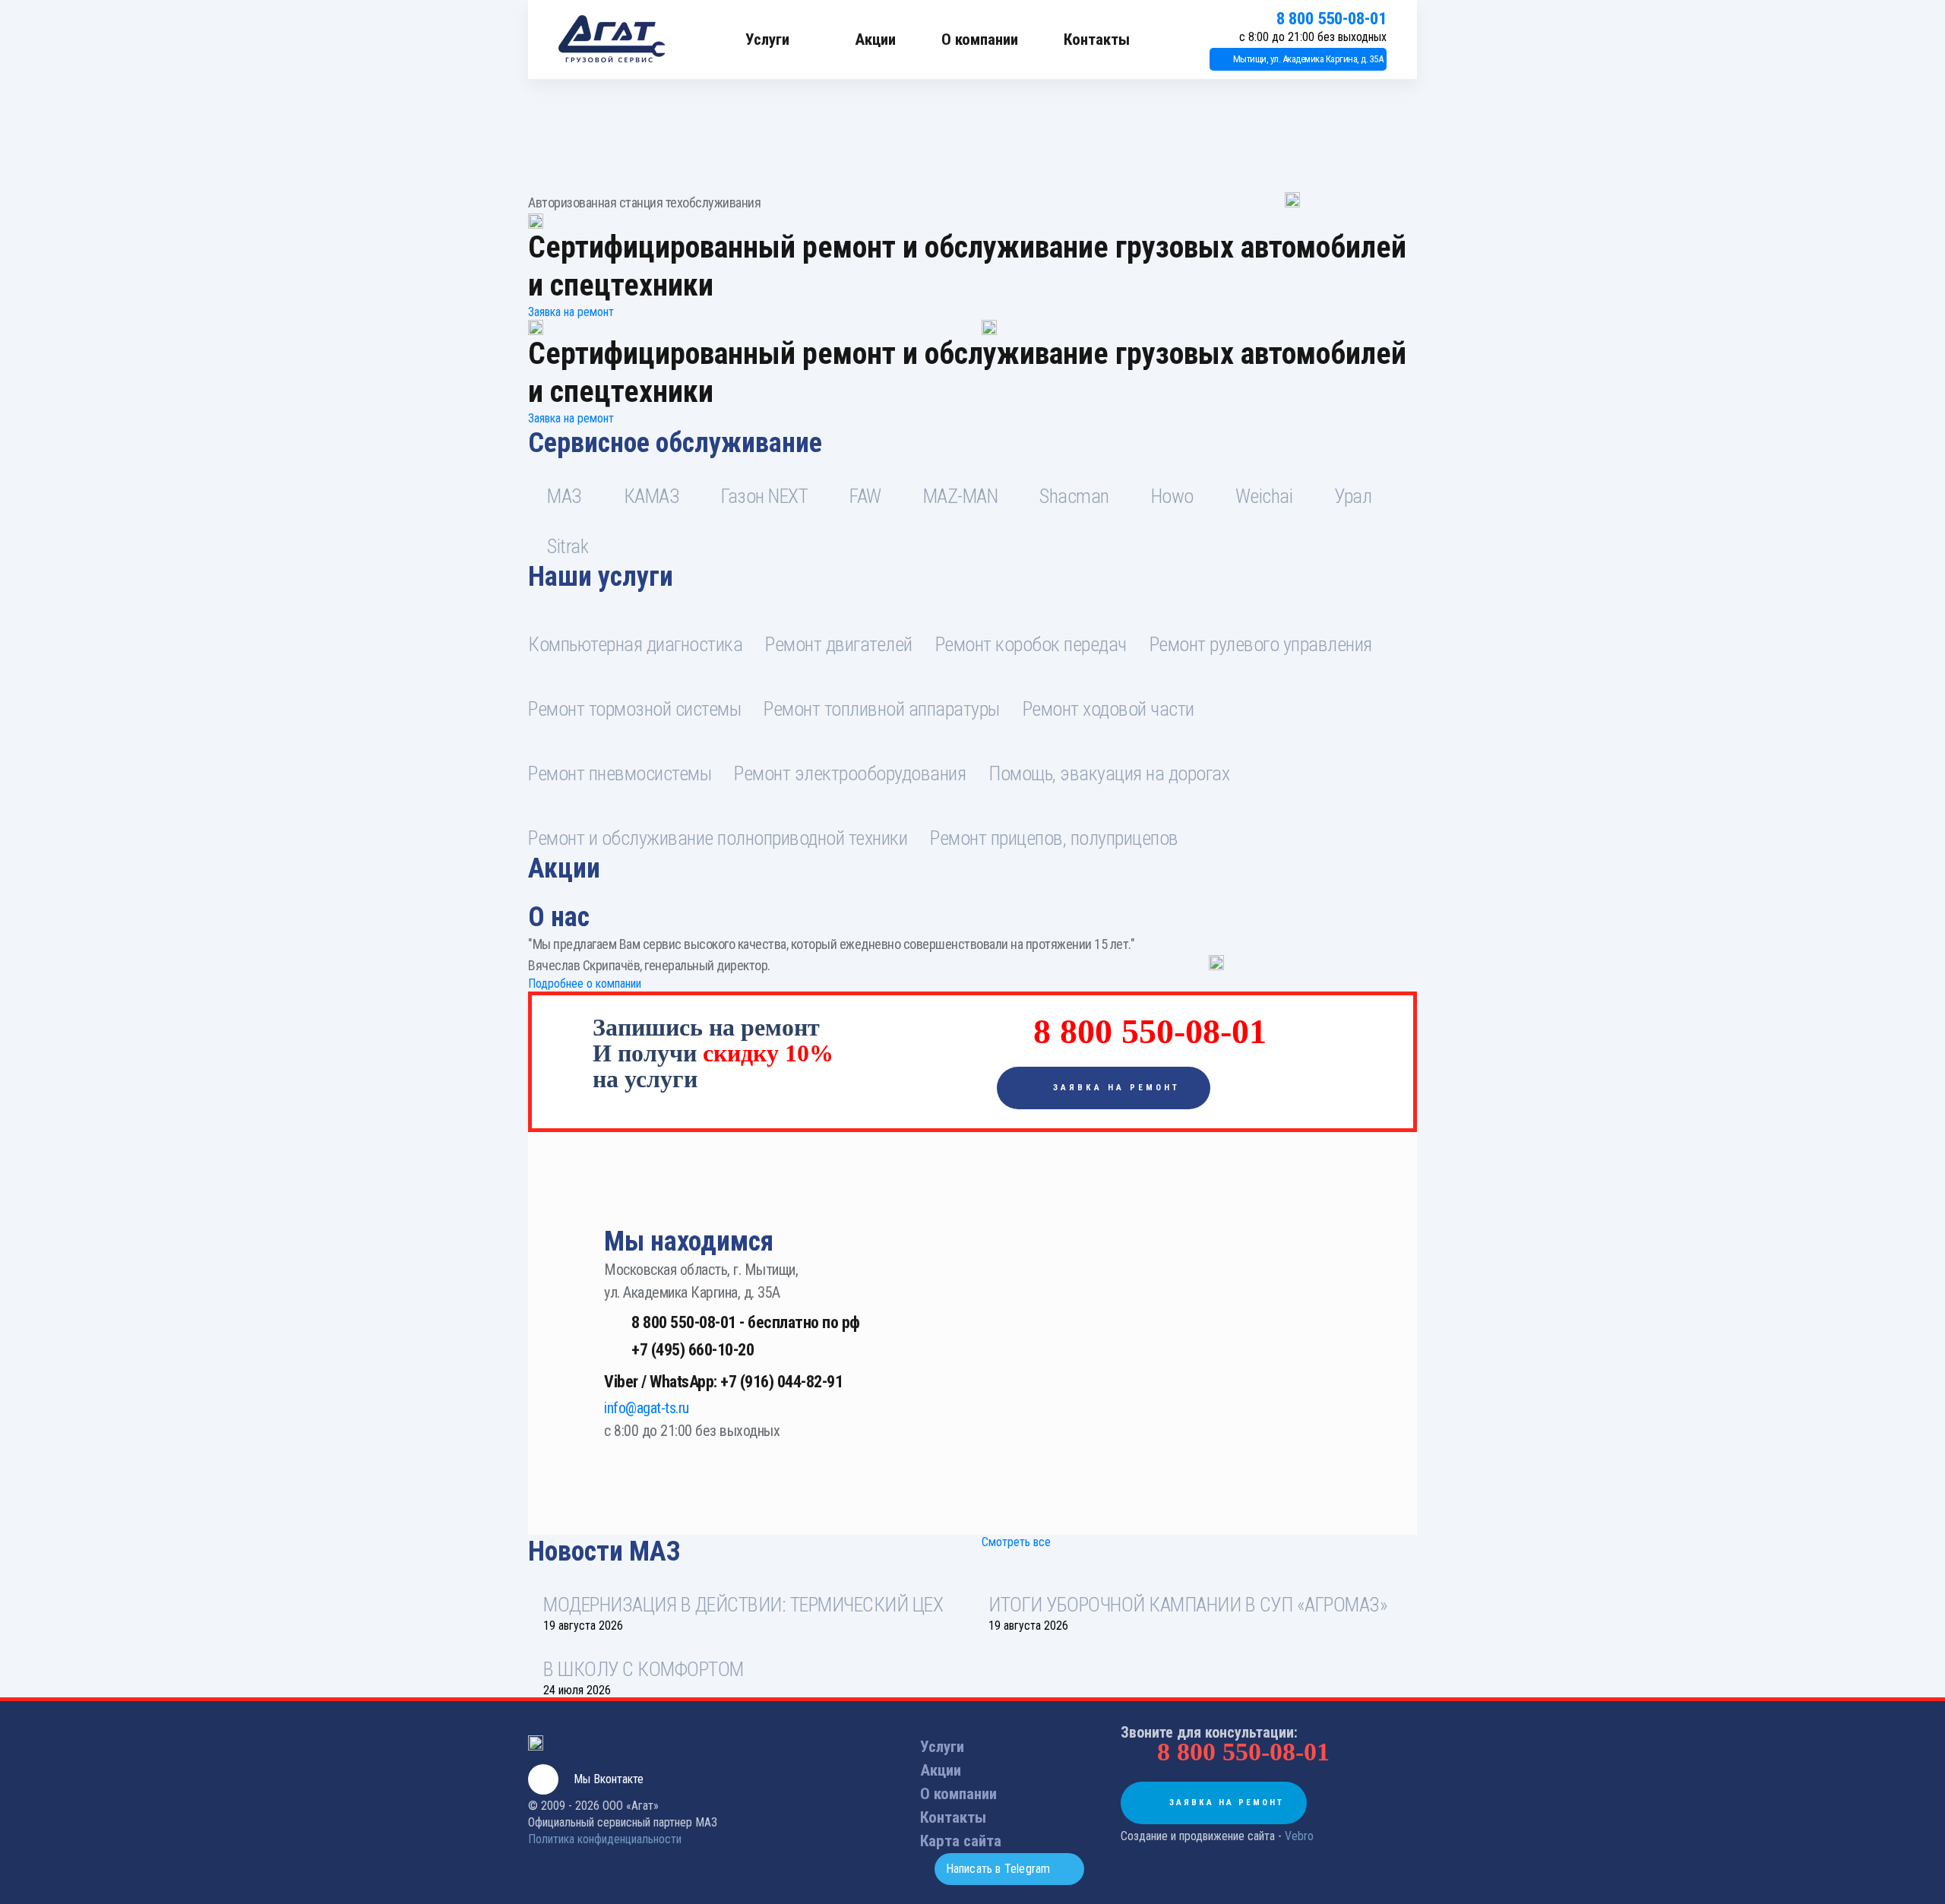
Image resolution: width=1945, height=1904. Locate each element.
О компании (980, 40)
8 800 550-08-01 (1331, 19)
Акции (875, 40)
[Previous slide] (549, 885)
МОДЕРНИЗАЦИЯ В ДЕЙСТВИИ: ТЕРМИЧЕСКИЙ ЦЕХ (743, 1605)
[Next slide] (1397, 885)
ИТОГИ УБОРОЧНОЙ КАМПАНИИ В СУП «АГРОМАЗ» (1188, 1605)
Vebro (1299, 1836)
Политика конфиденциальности (605, 1839)
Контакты (1097, 40)
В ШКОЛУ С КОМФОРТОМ (644, 1669)
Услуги (767, 40)
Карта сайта (961, 1841)
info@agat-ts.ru (647, 1408)
